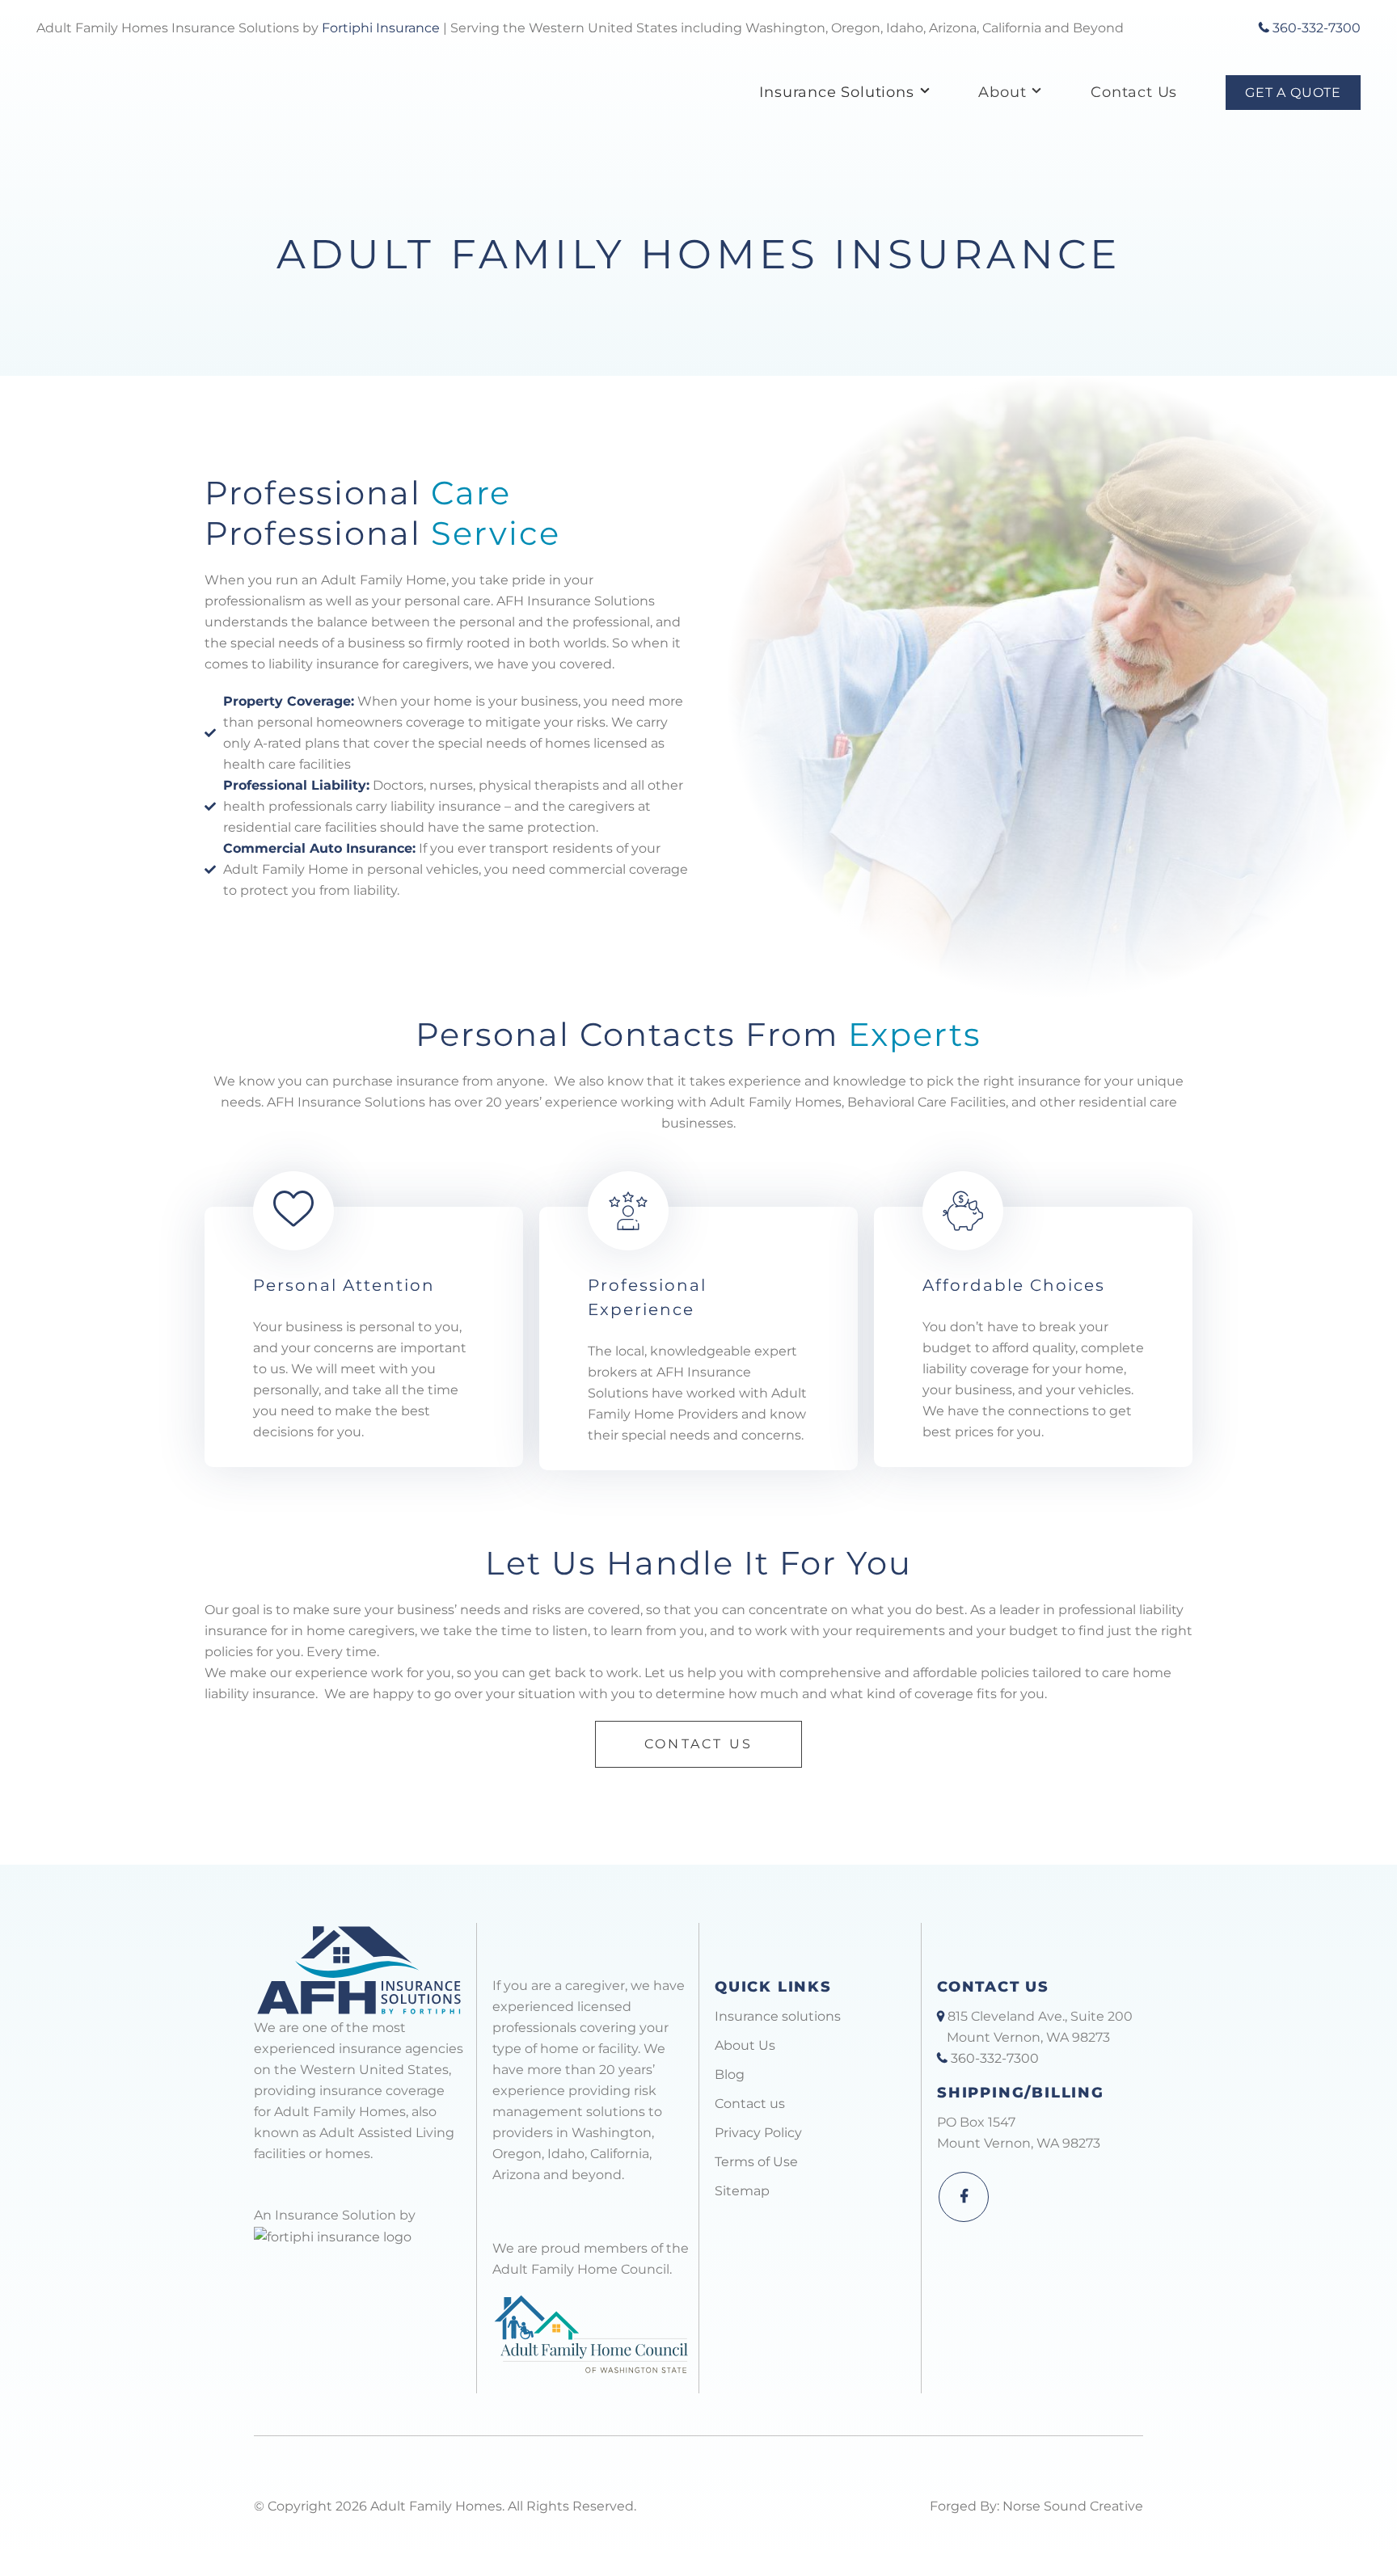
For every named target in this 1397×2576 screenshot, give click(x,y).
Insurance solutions (778, 2016)
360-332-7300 (1315, 28)
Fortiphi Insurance (381, 28)
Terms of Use (756, 2162)
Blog (730, 2074)
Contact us (750, 2104)
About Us (745, 2045)
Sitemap (742, 2191)
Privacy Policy (758, 2133)
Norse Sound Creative (1073, 2506)
